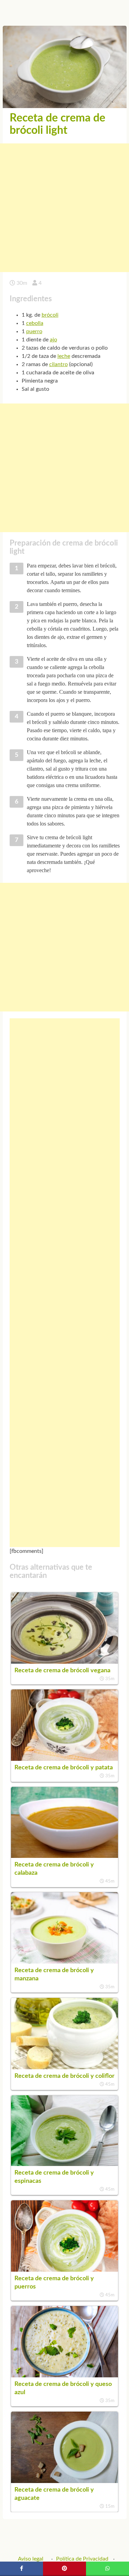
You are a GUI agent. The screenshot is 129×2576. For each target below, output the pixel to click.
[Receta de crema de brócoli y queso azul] (65, 2376)
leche (64, 356)
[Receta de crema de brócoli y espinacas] (65, 2164)
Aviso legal (31, 2559)
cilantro (58, 364)
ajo (53, 340)
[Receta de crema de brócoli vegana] (65, 1662)
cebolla (35, 323)
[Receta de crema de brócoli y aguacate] (65, 2481)
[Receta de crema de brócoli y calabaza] (65, 1856)
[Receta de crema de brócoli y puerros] (65, 2270)
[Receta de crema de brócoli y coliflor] (65, 2068)
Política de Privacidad (82, 2559)
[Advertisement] (64, 208)
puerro (34, 331)
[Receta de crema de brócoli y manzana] (65, 1962)
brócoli (50, 315)
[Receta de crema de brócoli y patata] (65, 1759)
